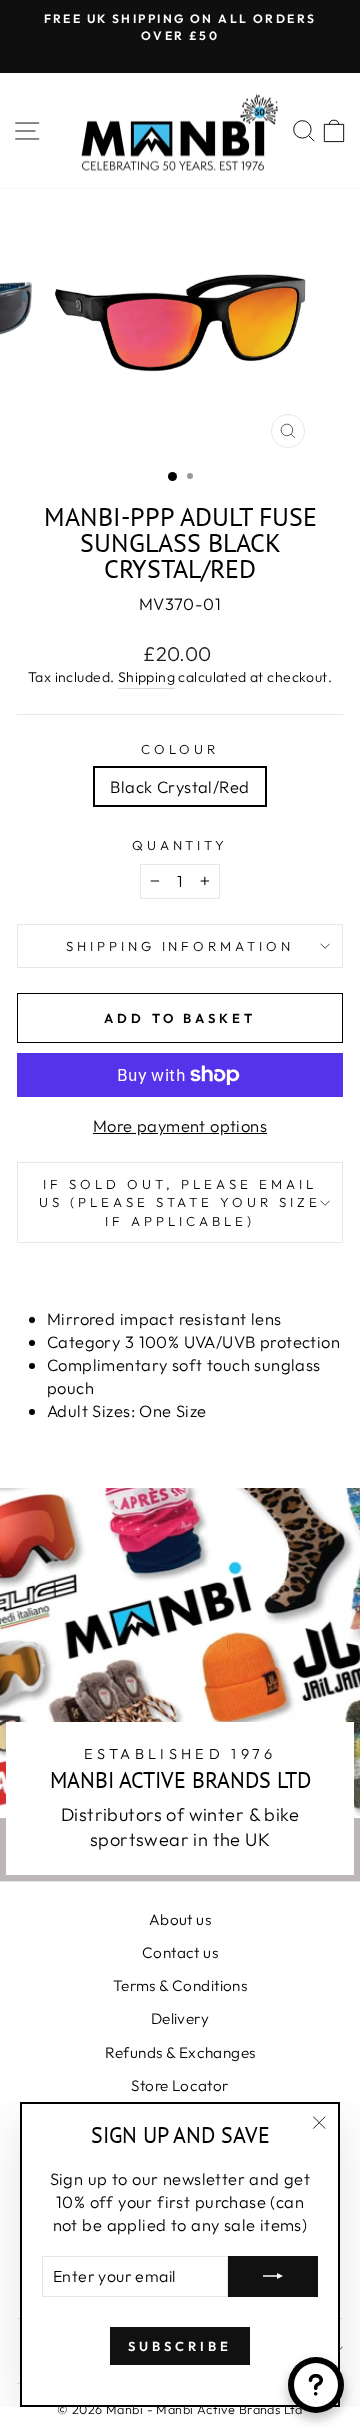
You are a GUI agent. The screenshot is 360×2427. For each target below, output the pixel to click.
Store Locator (179, 2085)
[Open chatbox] (316, 2385)
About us (180, 1919)
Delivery (180, 2018)
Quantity (180, 845)
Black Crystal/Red (179, 786)
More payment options (180, 1125)
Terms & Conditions (180, 1985)
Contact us (180, 1952)
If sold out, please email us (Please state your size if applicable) (180, 1202)
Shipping (146, 677)
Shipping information (180, 946)
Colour (180, 749)
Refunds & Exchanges (180, 2052)
